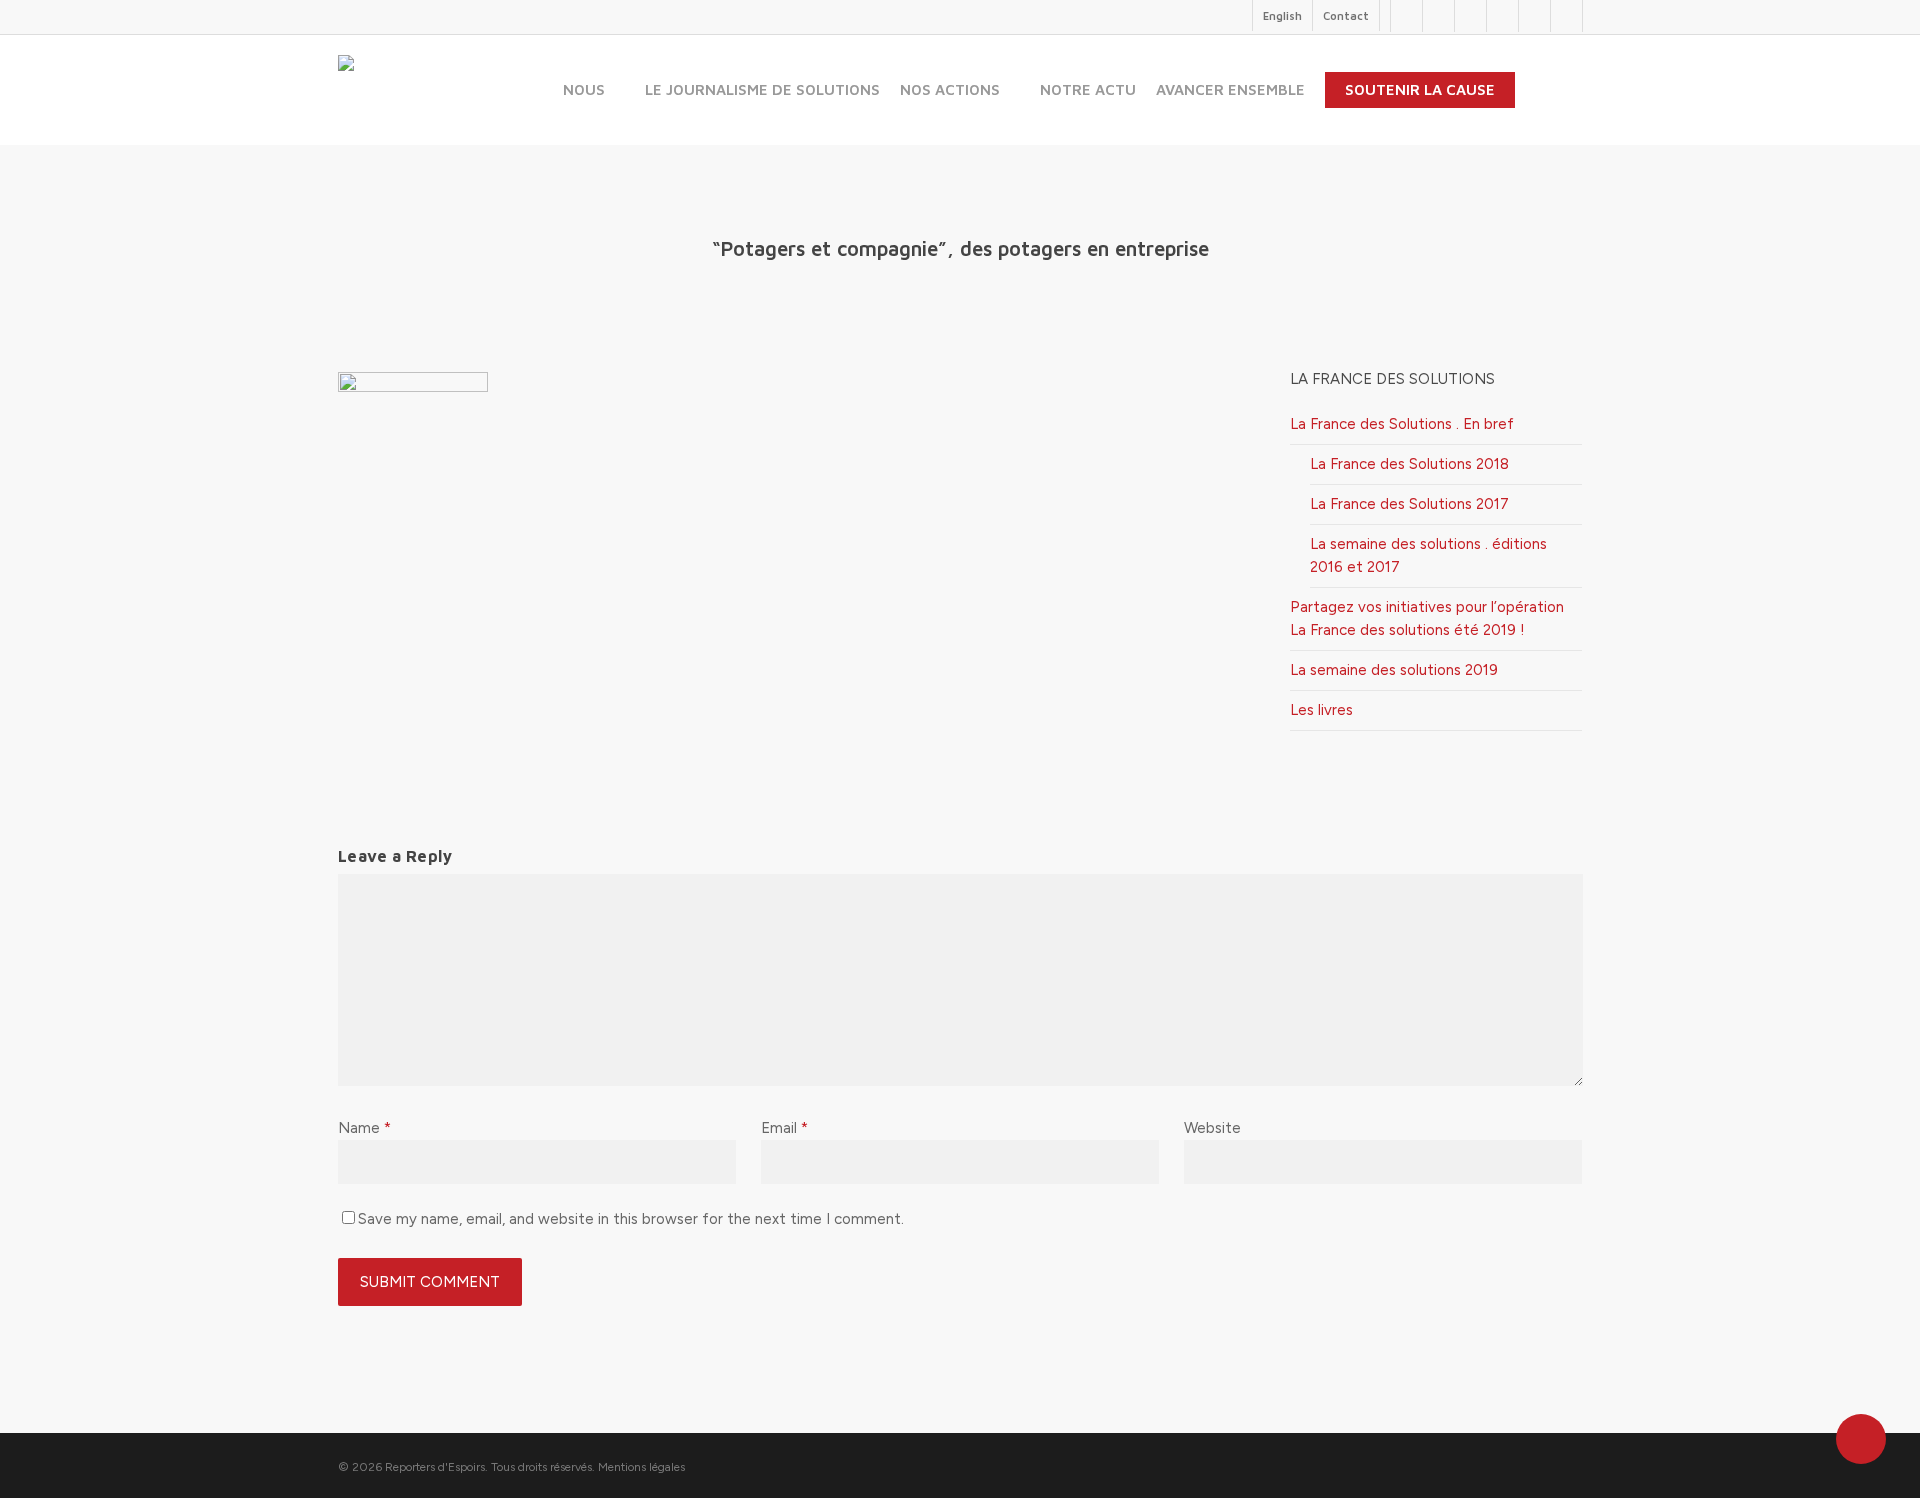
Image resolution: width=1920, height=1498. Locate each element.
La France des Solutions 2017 (1409, 504)
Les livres (1321, 710)
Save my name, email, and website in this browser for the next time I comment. (631, 1219)
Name (364, 1128)
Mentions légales (641, 1467)
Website (1212, 1128)
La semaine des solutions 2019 (1394, 670)
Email (784, 1128)
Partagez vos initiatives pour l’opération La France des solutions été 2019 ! (1427, 618)
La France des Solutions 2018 (1409, 464)
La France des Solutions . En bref (1402, 424)
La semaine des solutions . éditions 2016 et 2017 (1428, 555)
